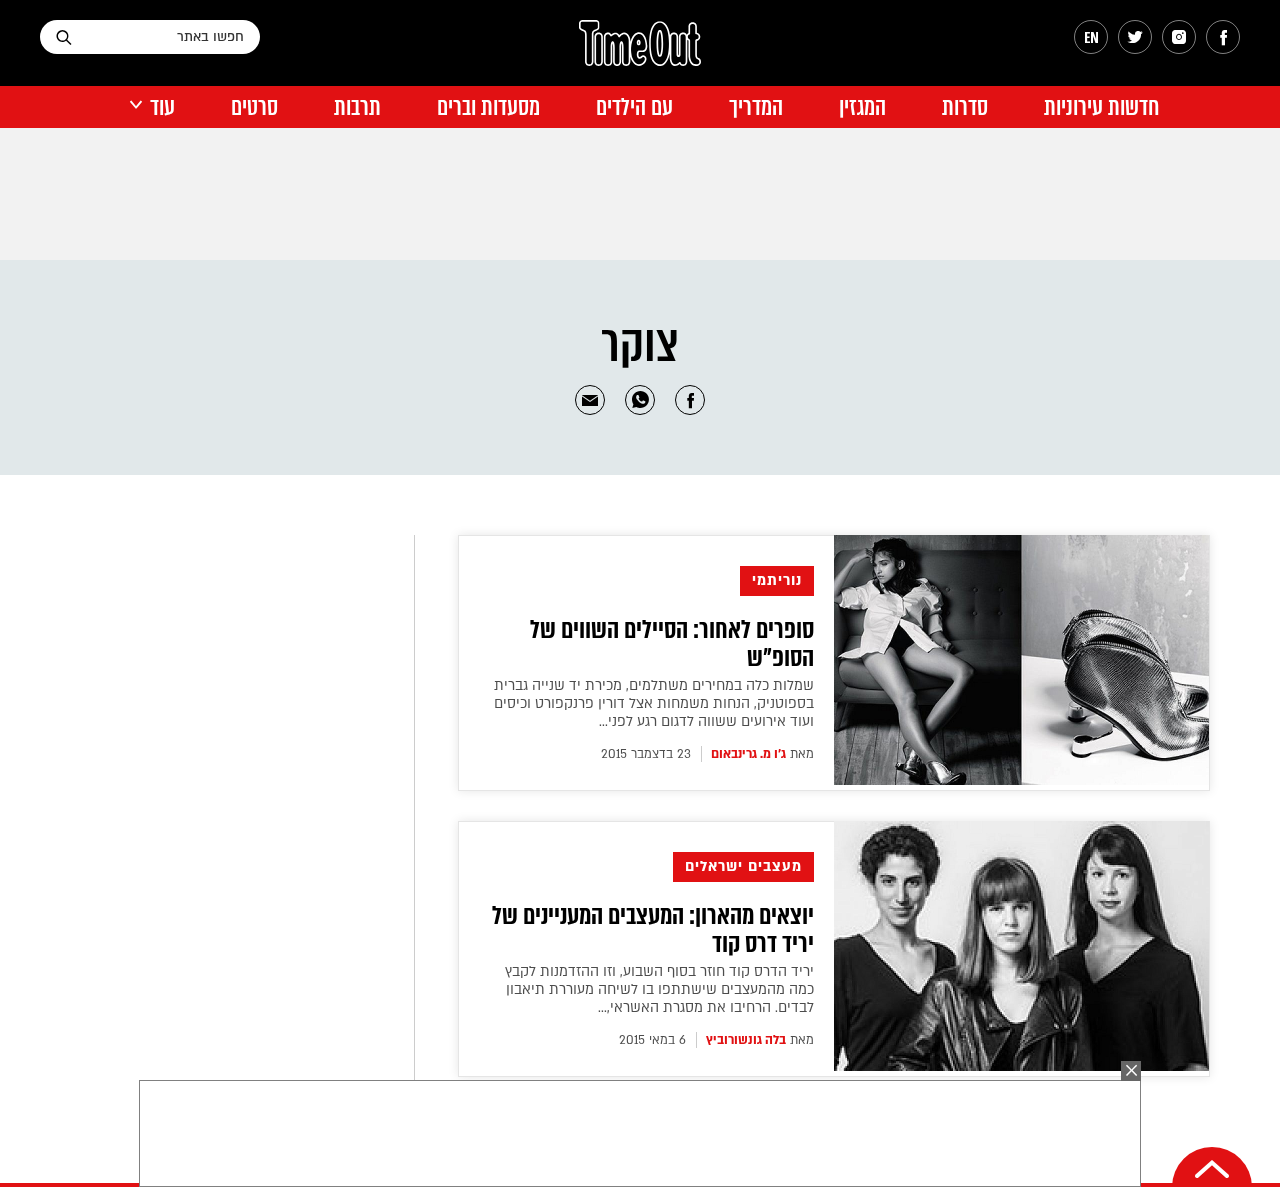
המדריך (756, 107)
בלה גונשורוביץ (746, 1040)
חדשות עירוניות (1101, 107)
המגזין (862, 107)
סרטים (254, 107)
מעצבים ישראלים (743, 866)
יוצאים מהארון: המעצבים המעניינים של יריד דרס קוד (653, 930)
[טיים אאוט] (640, 53)
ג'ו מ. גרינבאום (748, 754)
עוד (162, 107)
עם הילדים (634, 107)
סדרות (965, 107)
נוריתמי (777, 580)
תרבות (357, 107)
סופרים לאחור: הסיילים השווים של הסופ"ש (672, 644)
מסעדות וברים (488, 107)
